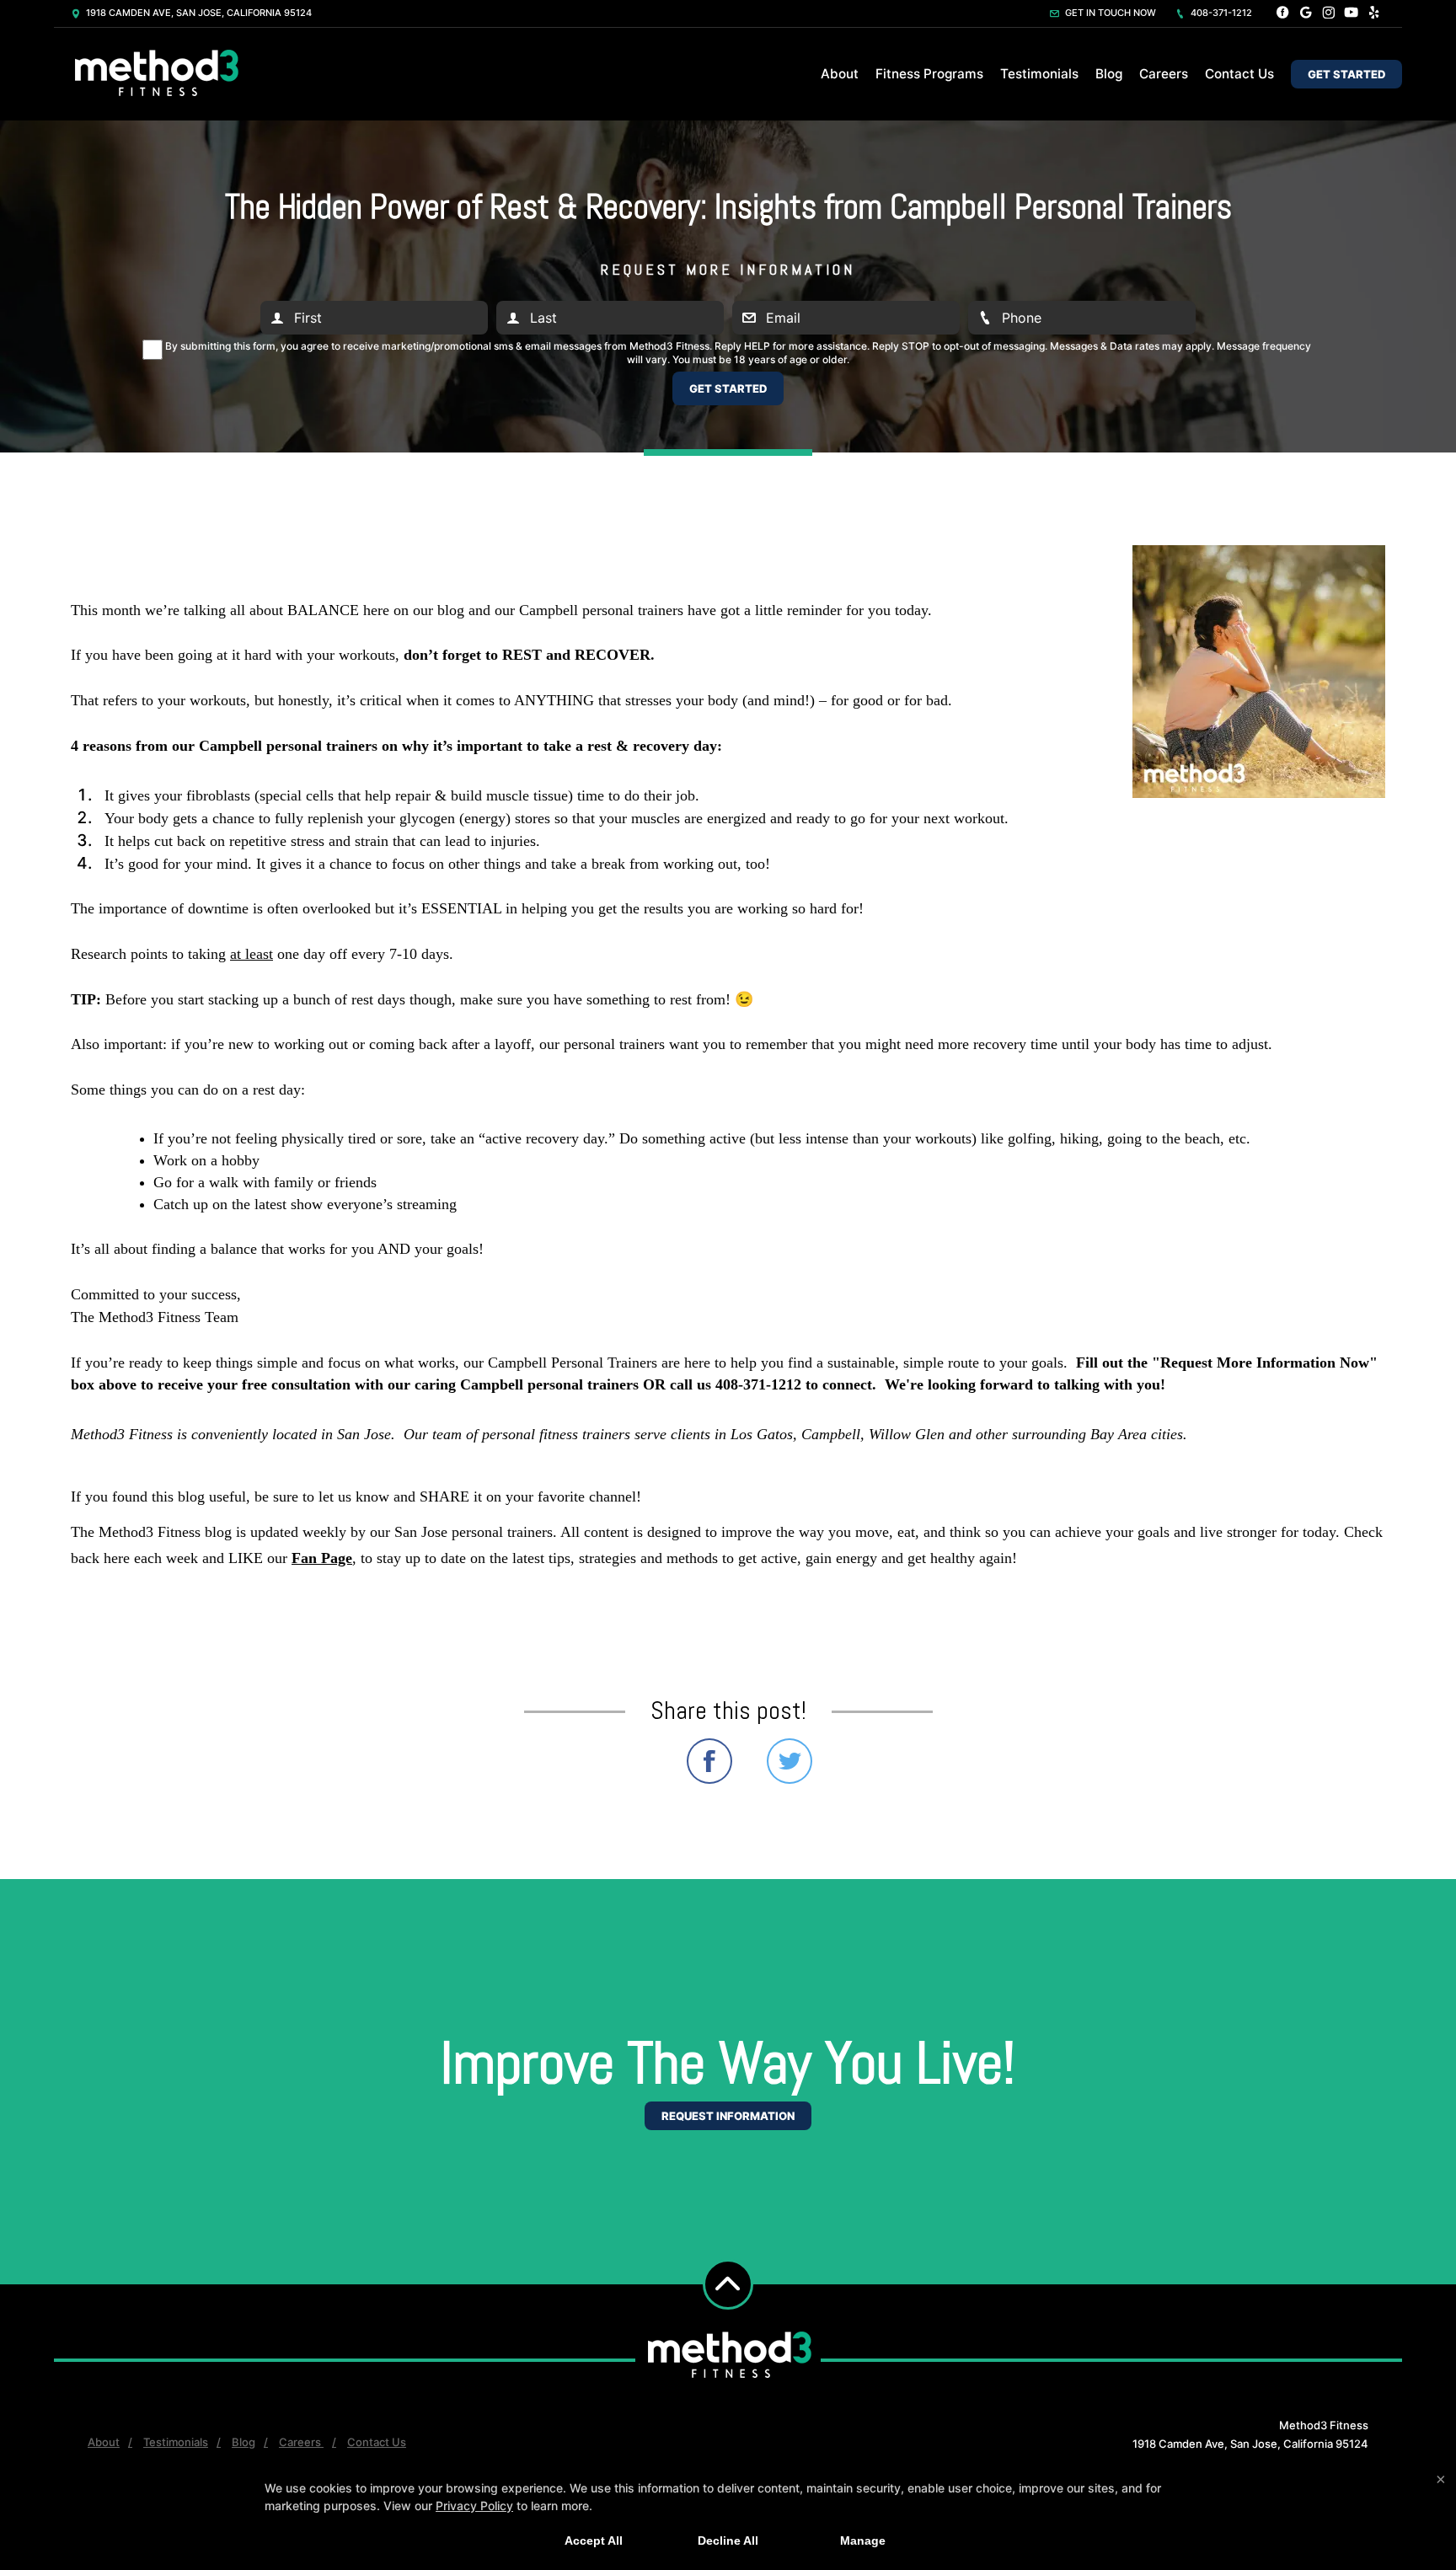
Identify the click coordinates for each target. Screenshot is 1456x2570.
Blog (1109, 74)
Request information (728, 2116)
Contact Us (1239, 74)
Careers (1164, 74)
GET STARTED (1346, 74)
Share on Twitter (790, 1761)
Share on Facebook (709, 1761)
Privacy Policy (474, 2506)
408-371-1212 (1220, 13)
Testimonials (1039, 74)
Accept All (594, 2541)
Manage (863, 2541)
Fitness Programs (929, 74)
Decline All (728, 2541)
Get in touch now (1109, 13)
